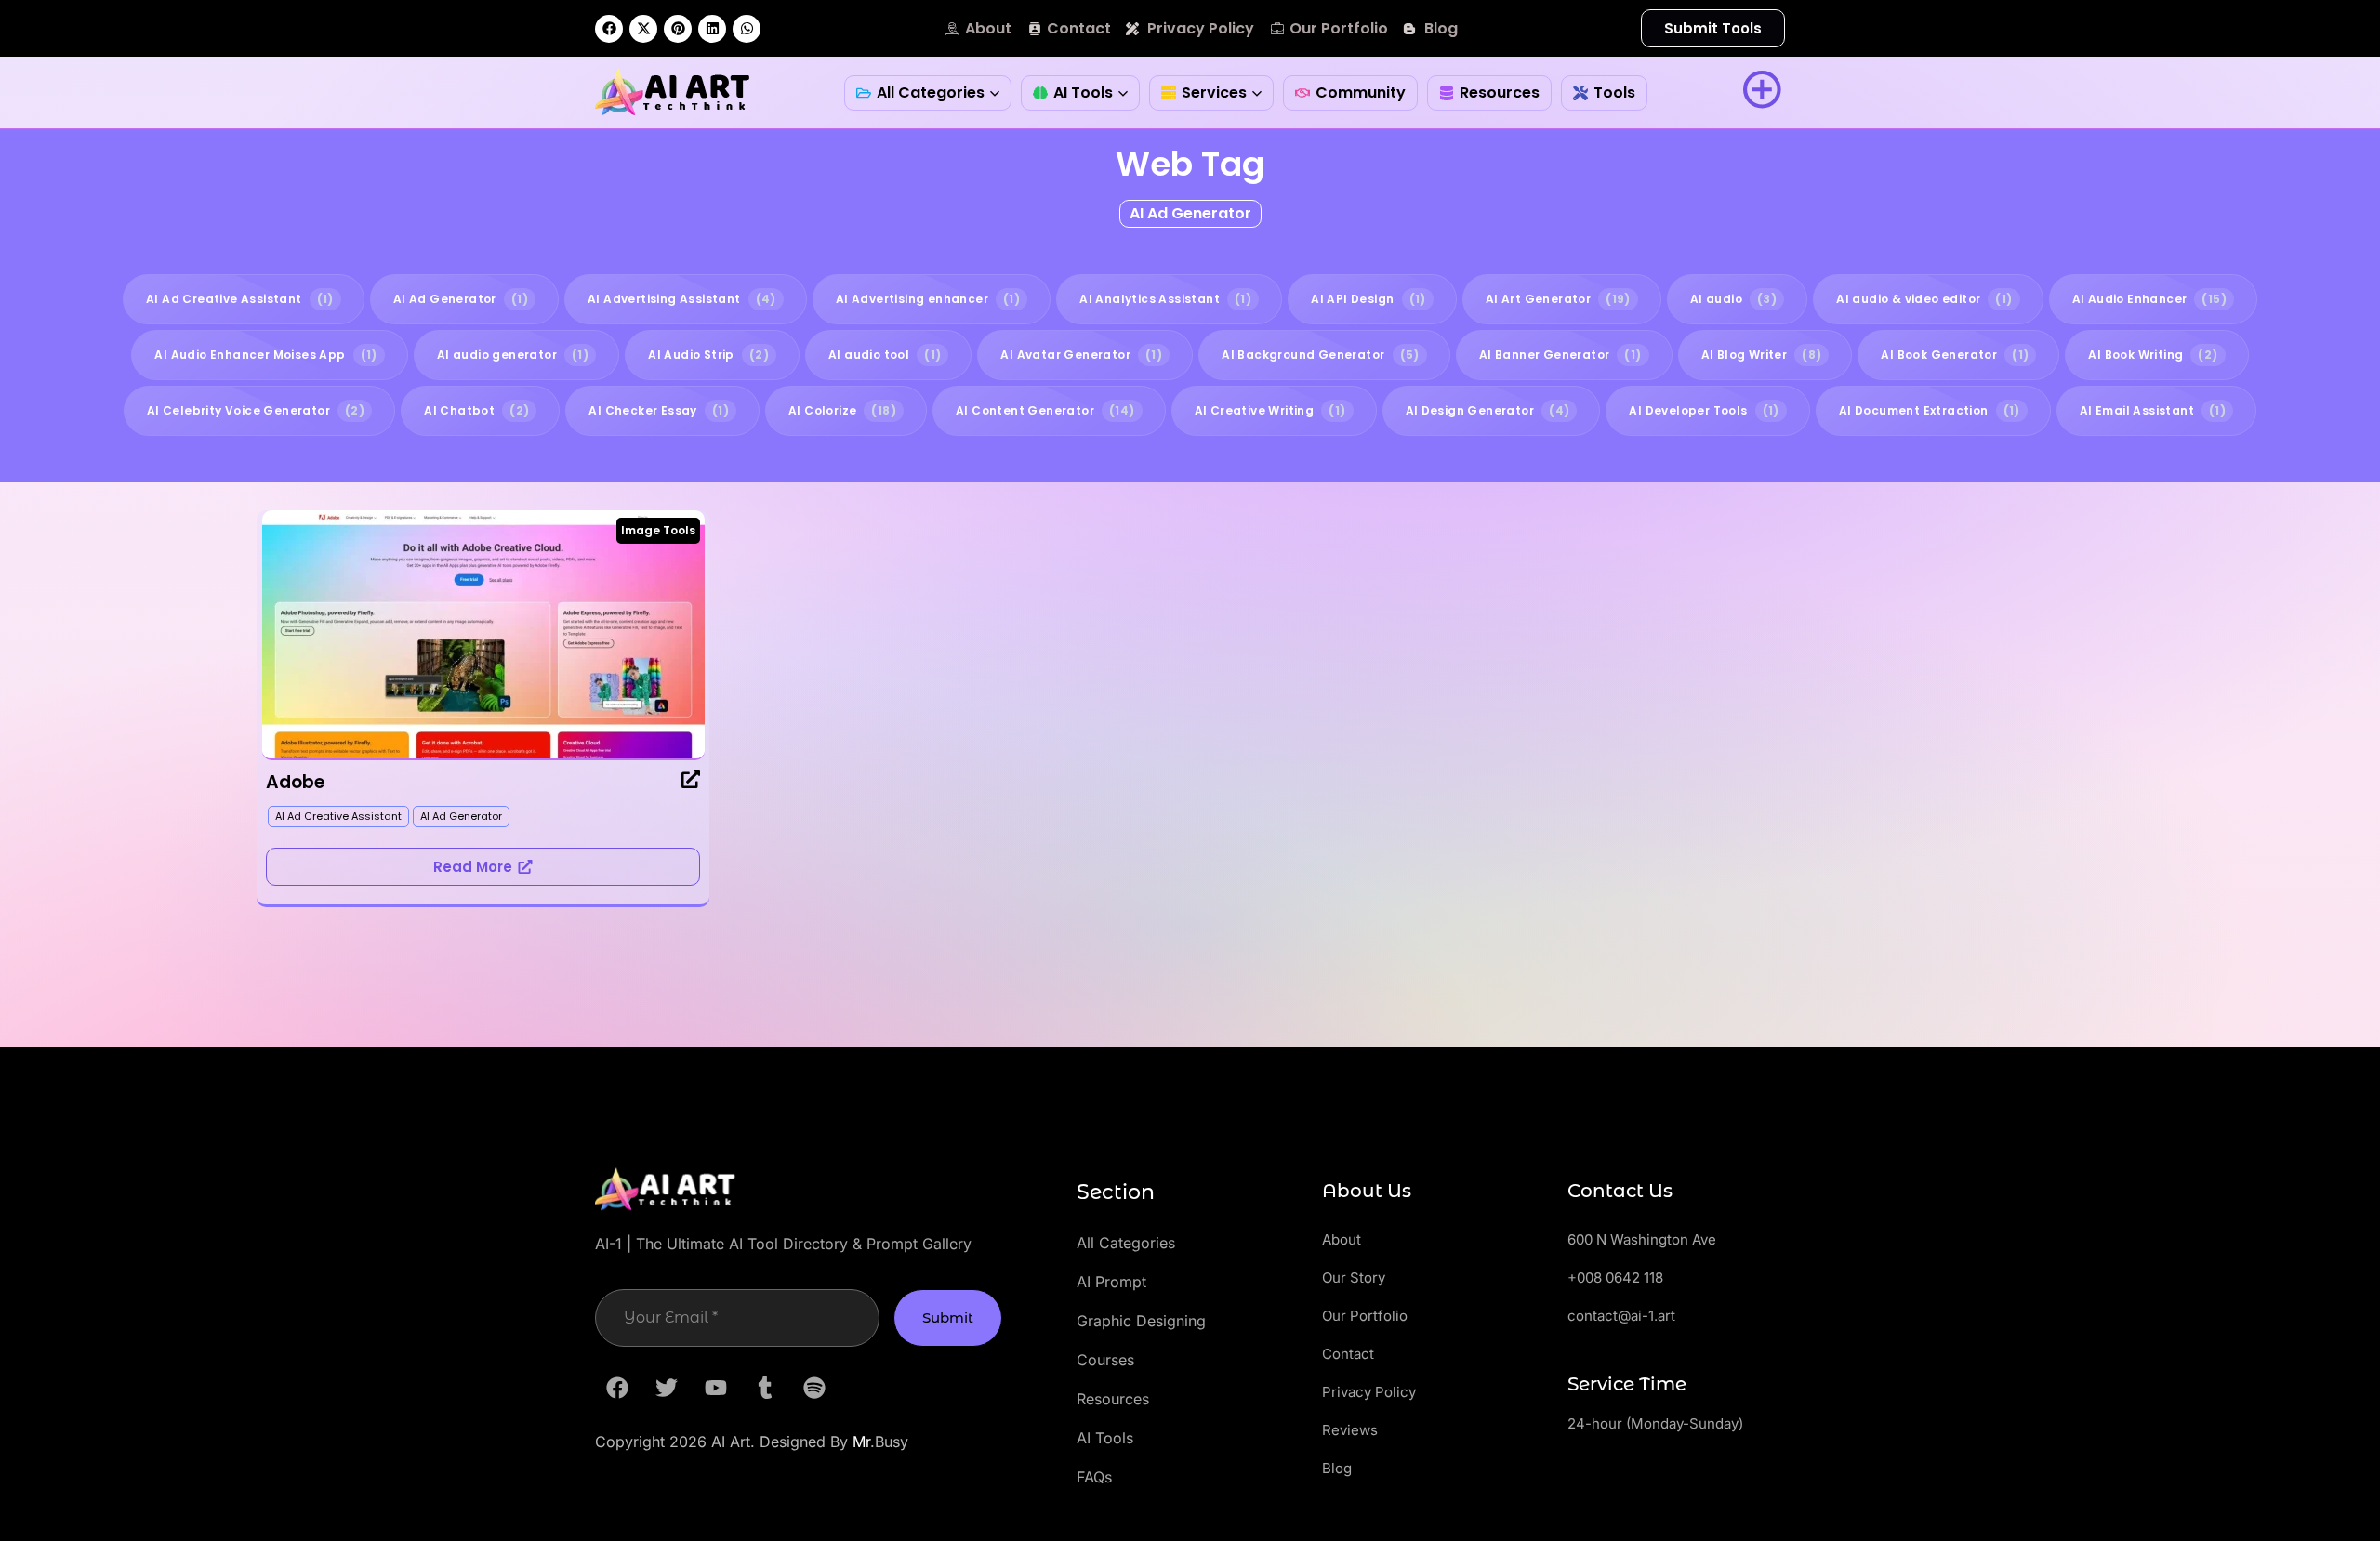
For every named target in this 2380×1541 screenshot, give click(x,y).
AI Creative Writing (1270, 410)
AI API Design (1368, 299)
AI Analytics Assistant (1165, 299)
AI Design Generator (1488, 410)
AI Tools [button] (1083, 92)
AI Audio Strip (708, 355)
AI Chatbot (476, 410)
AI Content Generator (1045, 410)
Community (1361, 92)
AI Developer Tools (1704, 410)
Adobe (295, 782)
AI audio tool (885, 355)
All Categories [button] (931, 92)
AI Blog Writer (1762, 355)
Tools (1614, 92)
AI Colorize (842, 410)
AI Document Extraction (1930, 410)
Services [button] (1214, 92)
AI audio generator (513, 355)
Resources (1500, 92)
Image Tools (658, 530)
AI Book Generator (1955, 355)
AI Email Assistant (2153, 410)
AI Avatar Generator (1081, 355)
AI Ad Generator (1190, 213)
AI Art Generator (1558, 299)
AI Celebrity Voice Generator (256, 410)
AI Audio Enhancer (2149, 299)
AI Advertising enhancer (928, 299)
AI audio (1733, 299)
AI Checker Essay (659, 410)
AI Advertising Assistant (682, 299)
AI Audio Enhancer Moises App (265, 355)
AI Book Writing (2153, 355)
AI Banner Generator (1560, 355)
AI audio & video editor (1924, 299)
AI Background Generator (1320, 355)
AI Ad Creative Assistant (240, 299)
